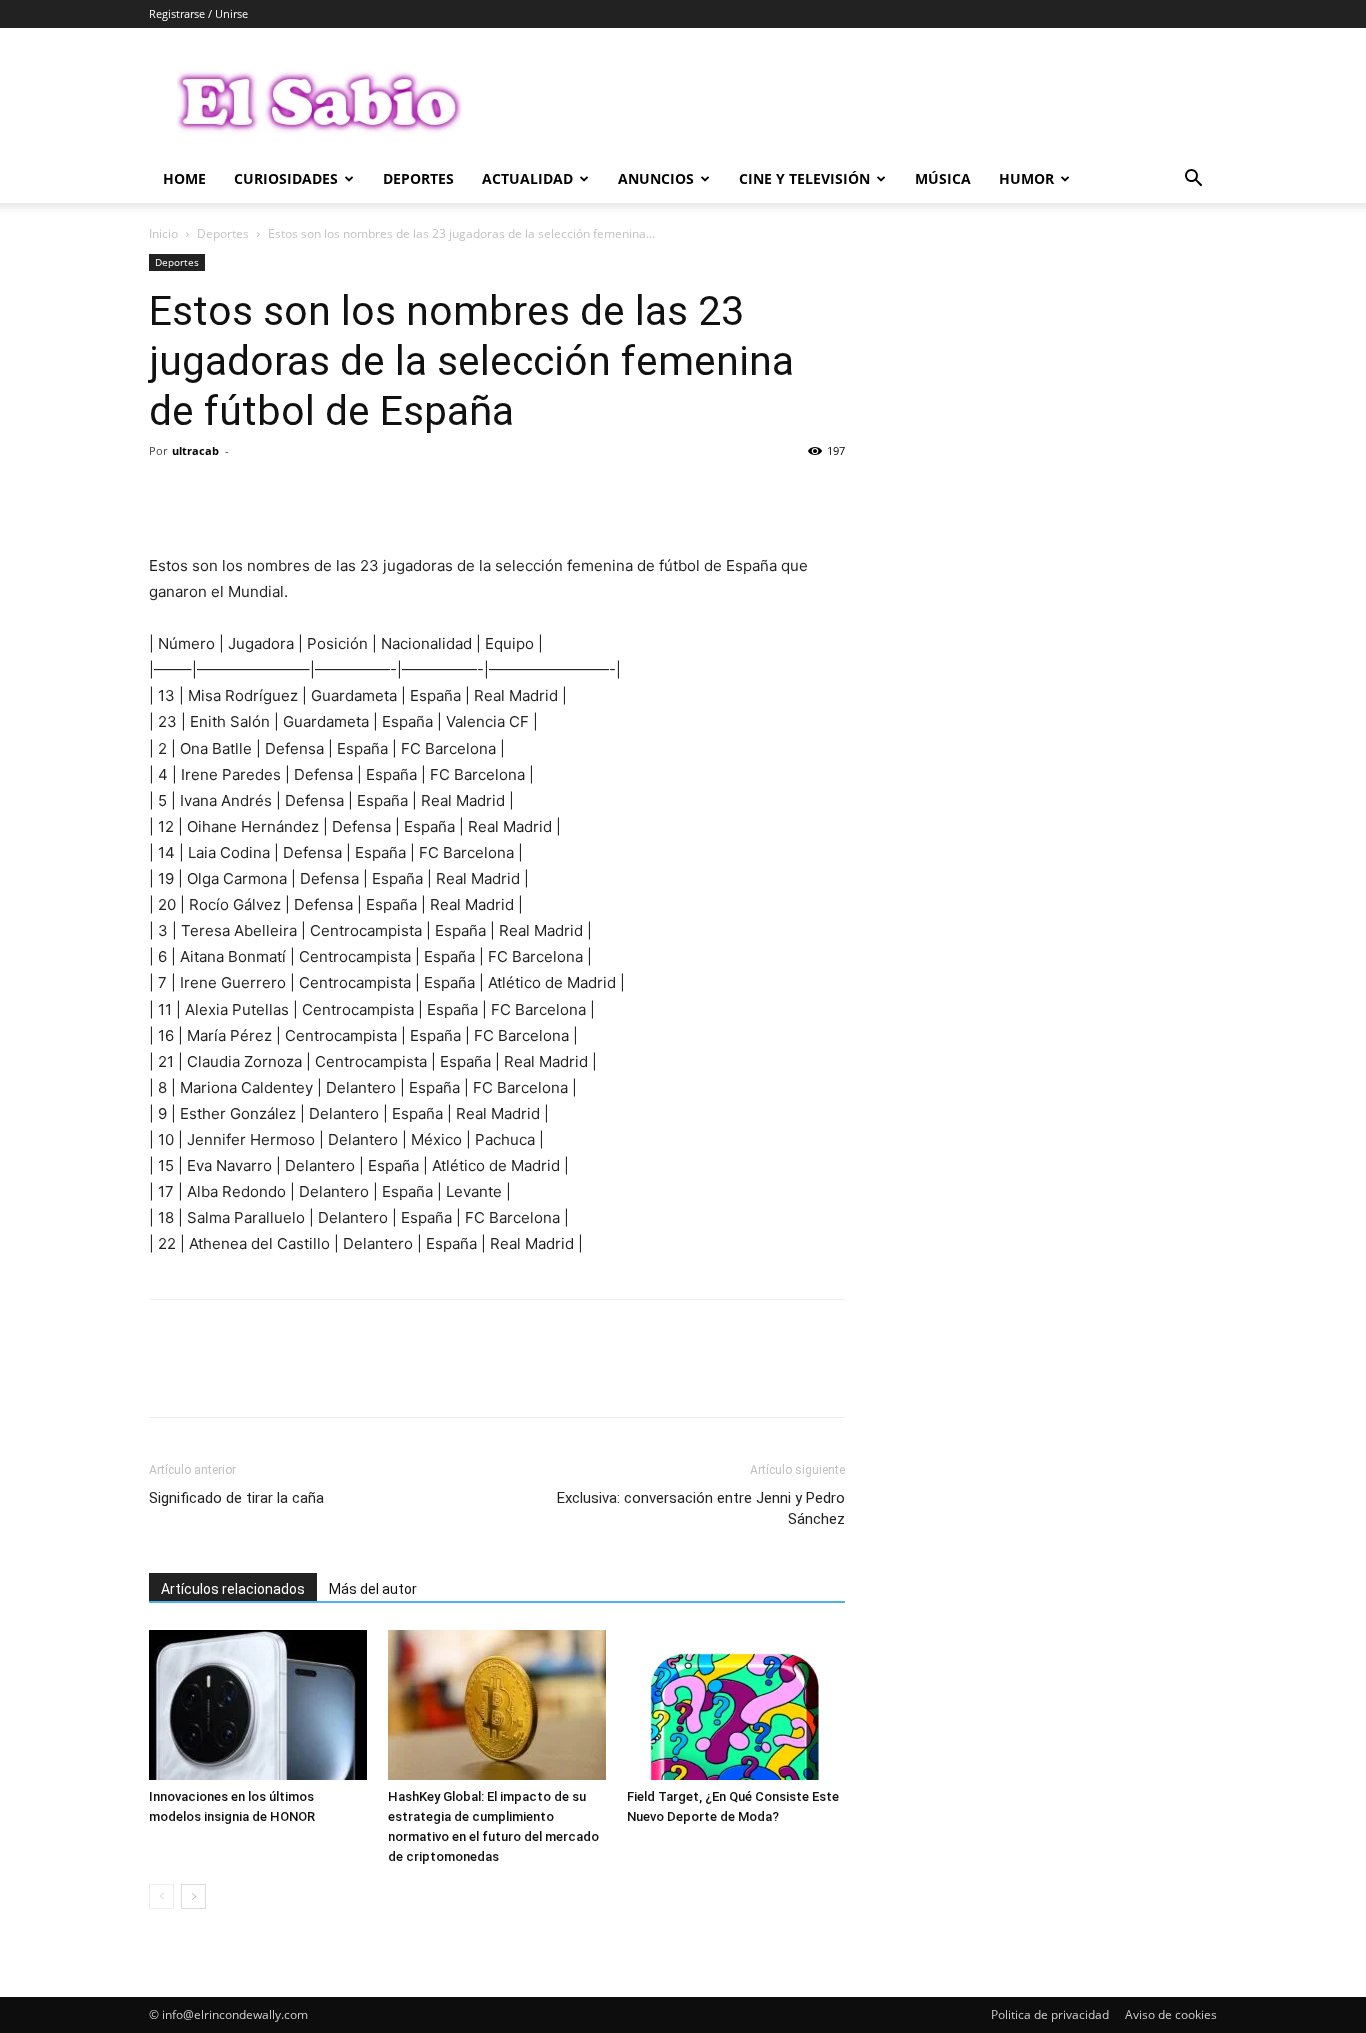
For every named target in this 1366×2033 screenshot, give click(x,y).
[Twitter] (215, 496)
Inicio (163, 233)
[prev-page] (161, 1896)
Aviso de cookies (1171, 2014)
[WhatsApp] (307, 496)
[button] (1193, 180)
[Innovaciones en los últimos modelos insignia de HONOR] (258, 1705)
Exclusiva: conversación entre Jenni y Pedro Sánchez (701, 1508)
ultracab (195, 450)
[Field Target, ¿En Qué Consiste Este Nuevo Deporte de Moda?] (736, 1705)
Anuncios (656, 178)
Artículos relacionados (233, 1589)
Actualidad (527, 178)
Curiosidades (286, 178)
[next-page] (193, 1896)
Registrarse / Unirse (198, 13)
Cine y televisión (804, 178)
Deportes (418, 178)
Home (184, 178)
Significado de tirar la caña (236, 1498)
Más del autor (373, 1589)
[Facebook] (169, 496)
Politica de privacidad (1050, 2014)
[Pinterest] (261, 496)
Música (943, 178)
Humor (1026, 178)
